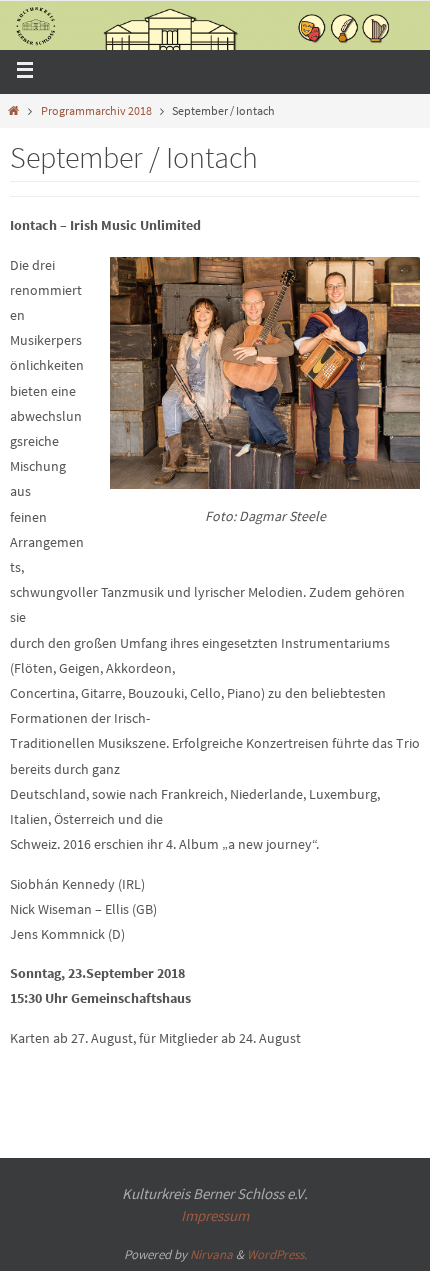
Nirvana (211, 1254)
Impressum (215, 1215)
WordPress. (277, 1254)
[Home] (13, 110)
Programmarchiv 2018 (96, 110)
